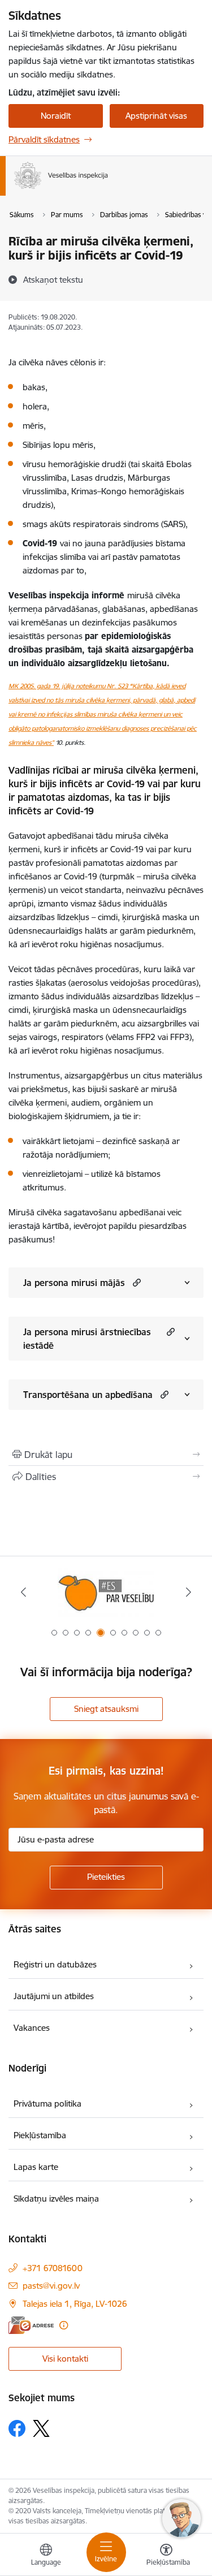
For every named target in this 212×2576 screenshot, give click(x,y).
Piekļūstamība (40, 2135)
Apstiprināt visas (156, 116)
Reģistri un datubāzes (55, 1964)
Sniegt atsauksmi (106, 1709)
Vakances (32, 2028)
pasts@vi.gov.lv (51, 2286)
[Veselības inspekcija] (108, 189)
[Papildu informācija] (64, 2325)
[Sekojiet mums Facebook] (17, 2428)
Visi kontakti (65, 2359)
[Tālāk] (189, 1592)
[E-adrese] (31, 2325)
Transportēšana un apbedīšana (88, 1395)
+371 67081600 (53, 2268)
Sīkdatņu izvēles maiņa (56, 2199)
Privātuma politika (47, 2103)
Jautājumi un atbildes (54, 1996)
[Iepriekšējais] (23, 1592)
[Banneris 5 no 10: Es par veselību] (106, 1592)
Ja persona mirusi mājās (74, 1283)
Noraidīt (56, 116)
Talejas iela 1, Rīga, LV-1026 (75, 2304)
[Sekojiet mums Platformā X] (41, 2428)
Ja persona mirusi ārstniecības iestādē (87, 1339)
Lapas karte (36, 2167)
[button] (135, 1282)
